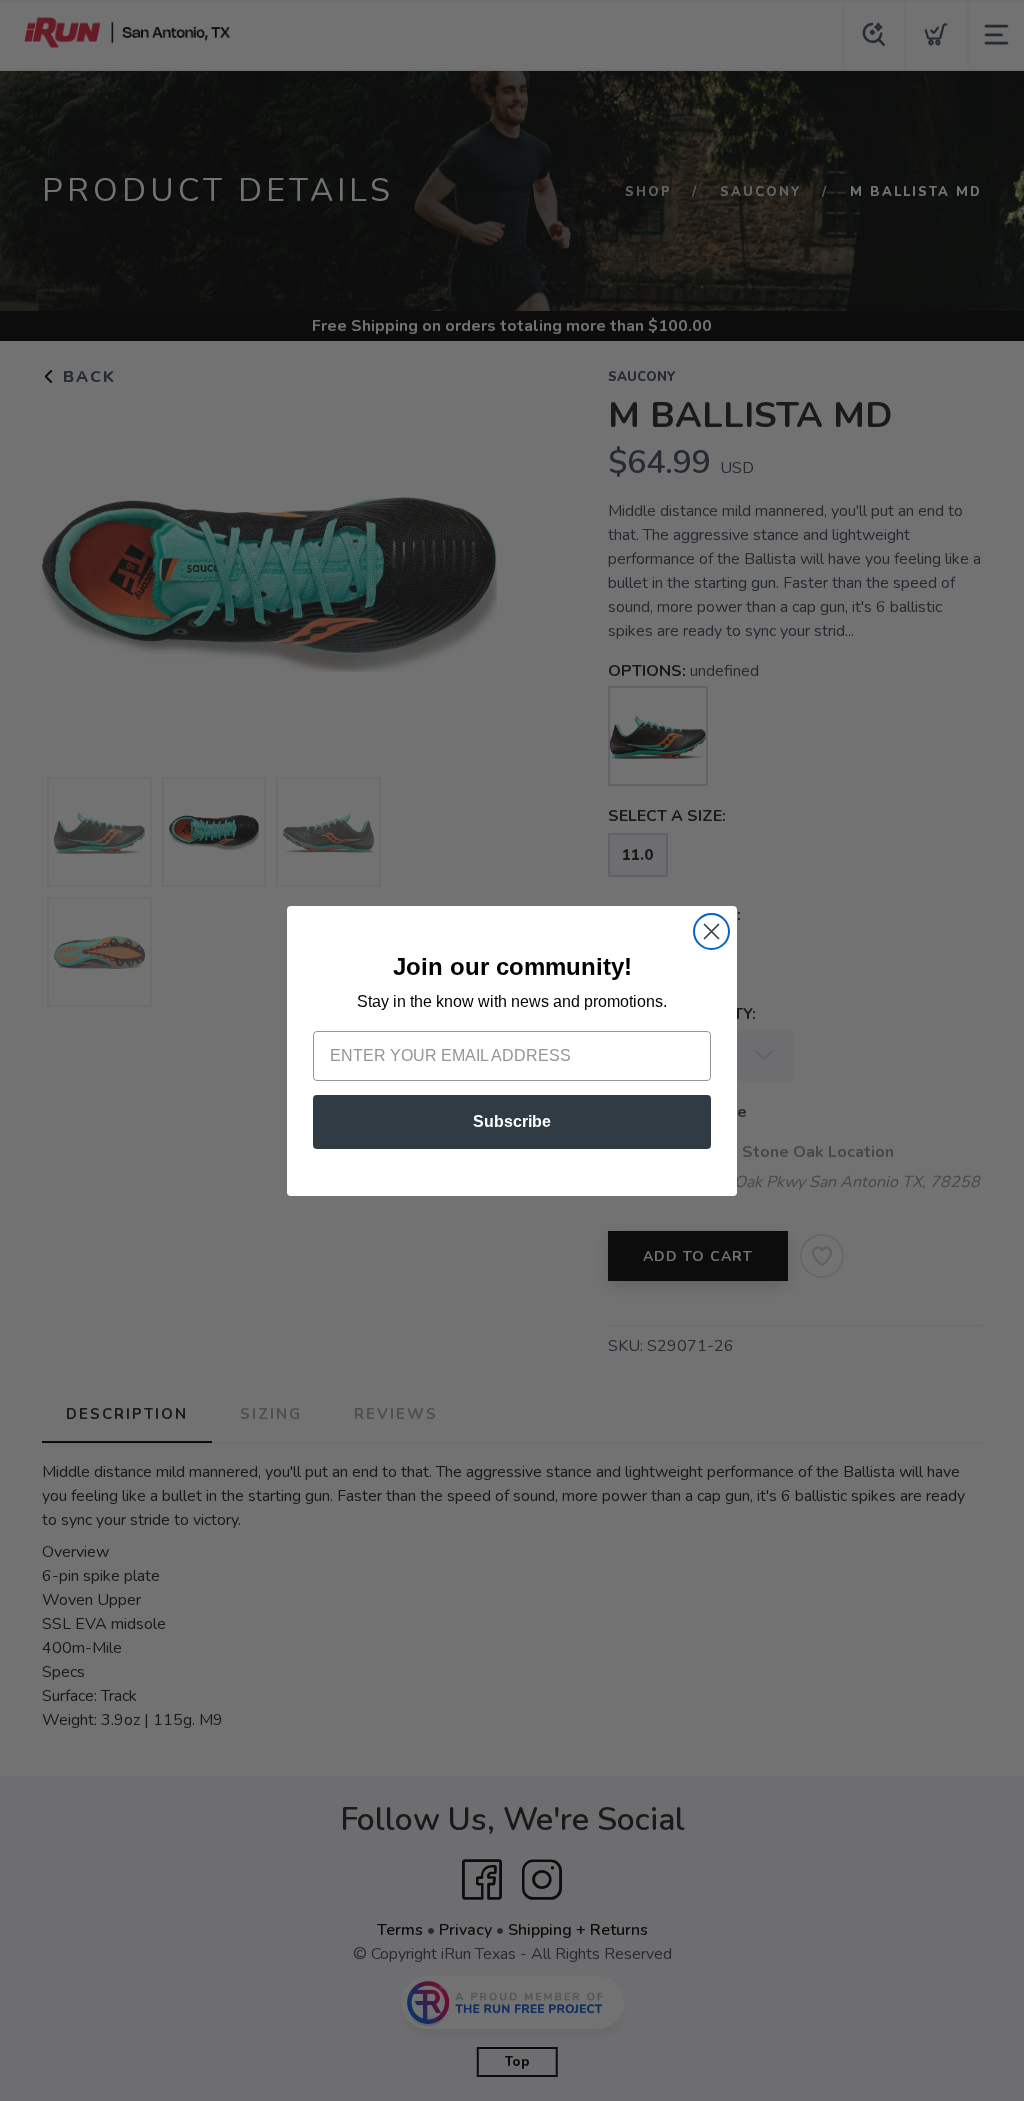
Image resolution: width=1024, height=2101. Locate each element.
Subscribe (512, 1121)
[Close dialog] (711, 931)
